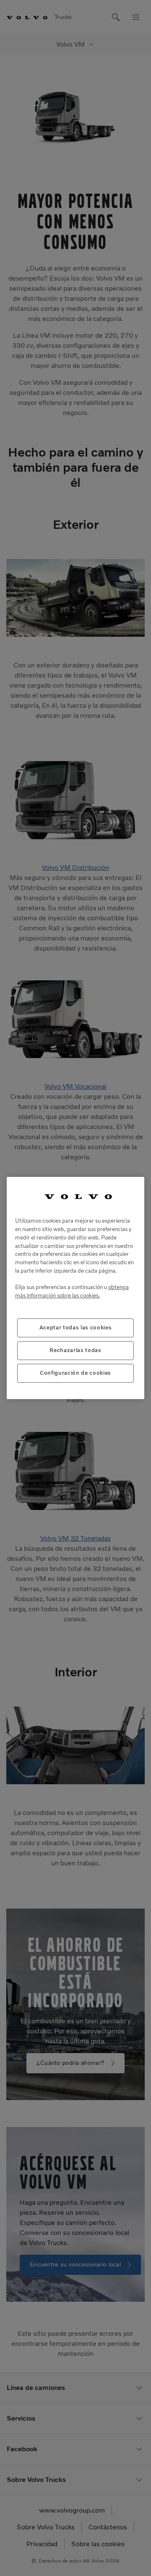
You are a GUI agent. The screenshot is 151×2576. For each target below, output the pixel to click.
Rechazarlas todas (75, 1350)
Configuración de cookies (75, 1373)
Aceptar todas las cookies (75, 1327)
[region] (75, 1288)
